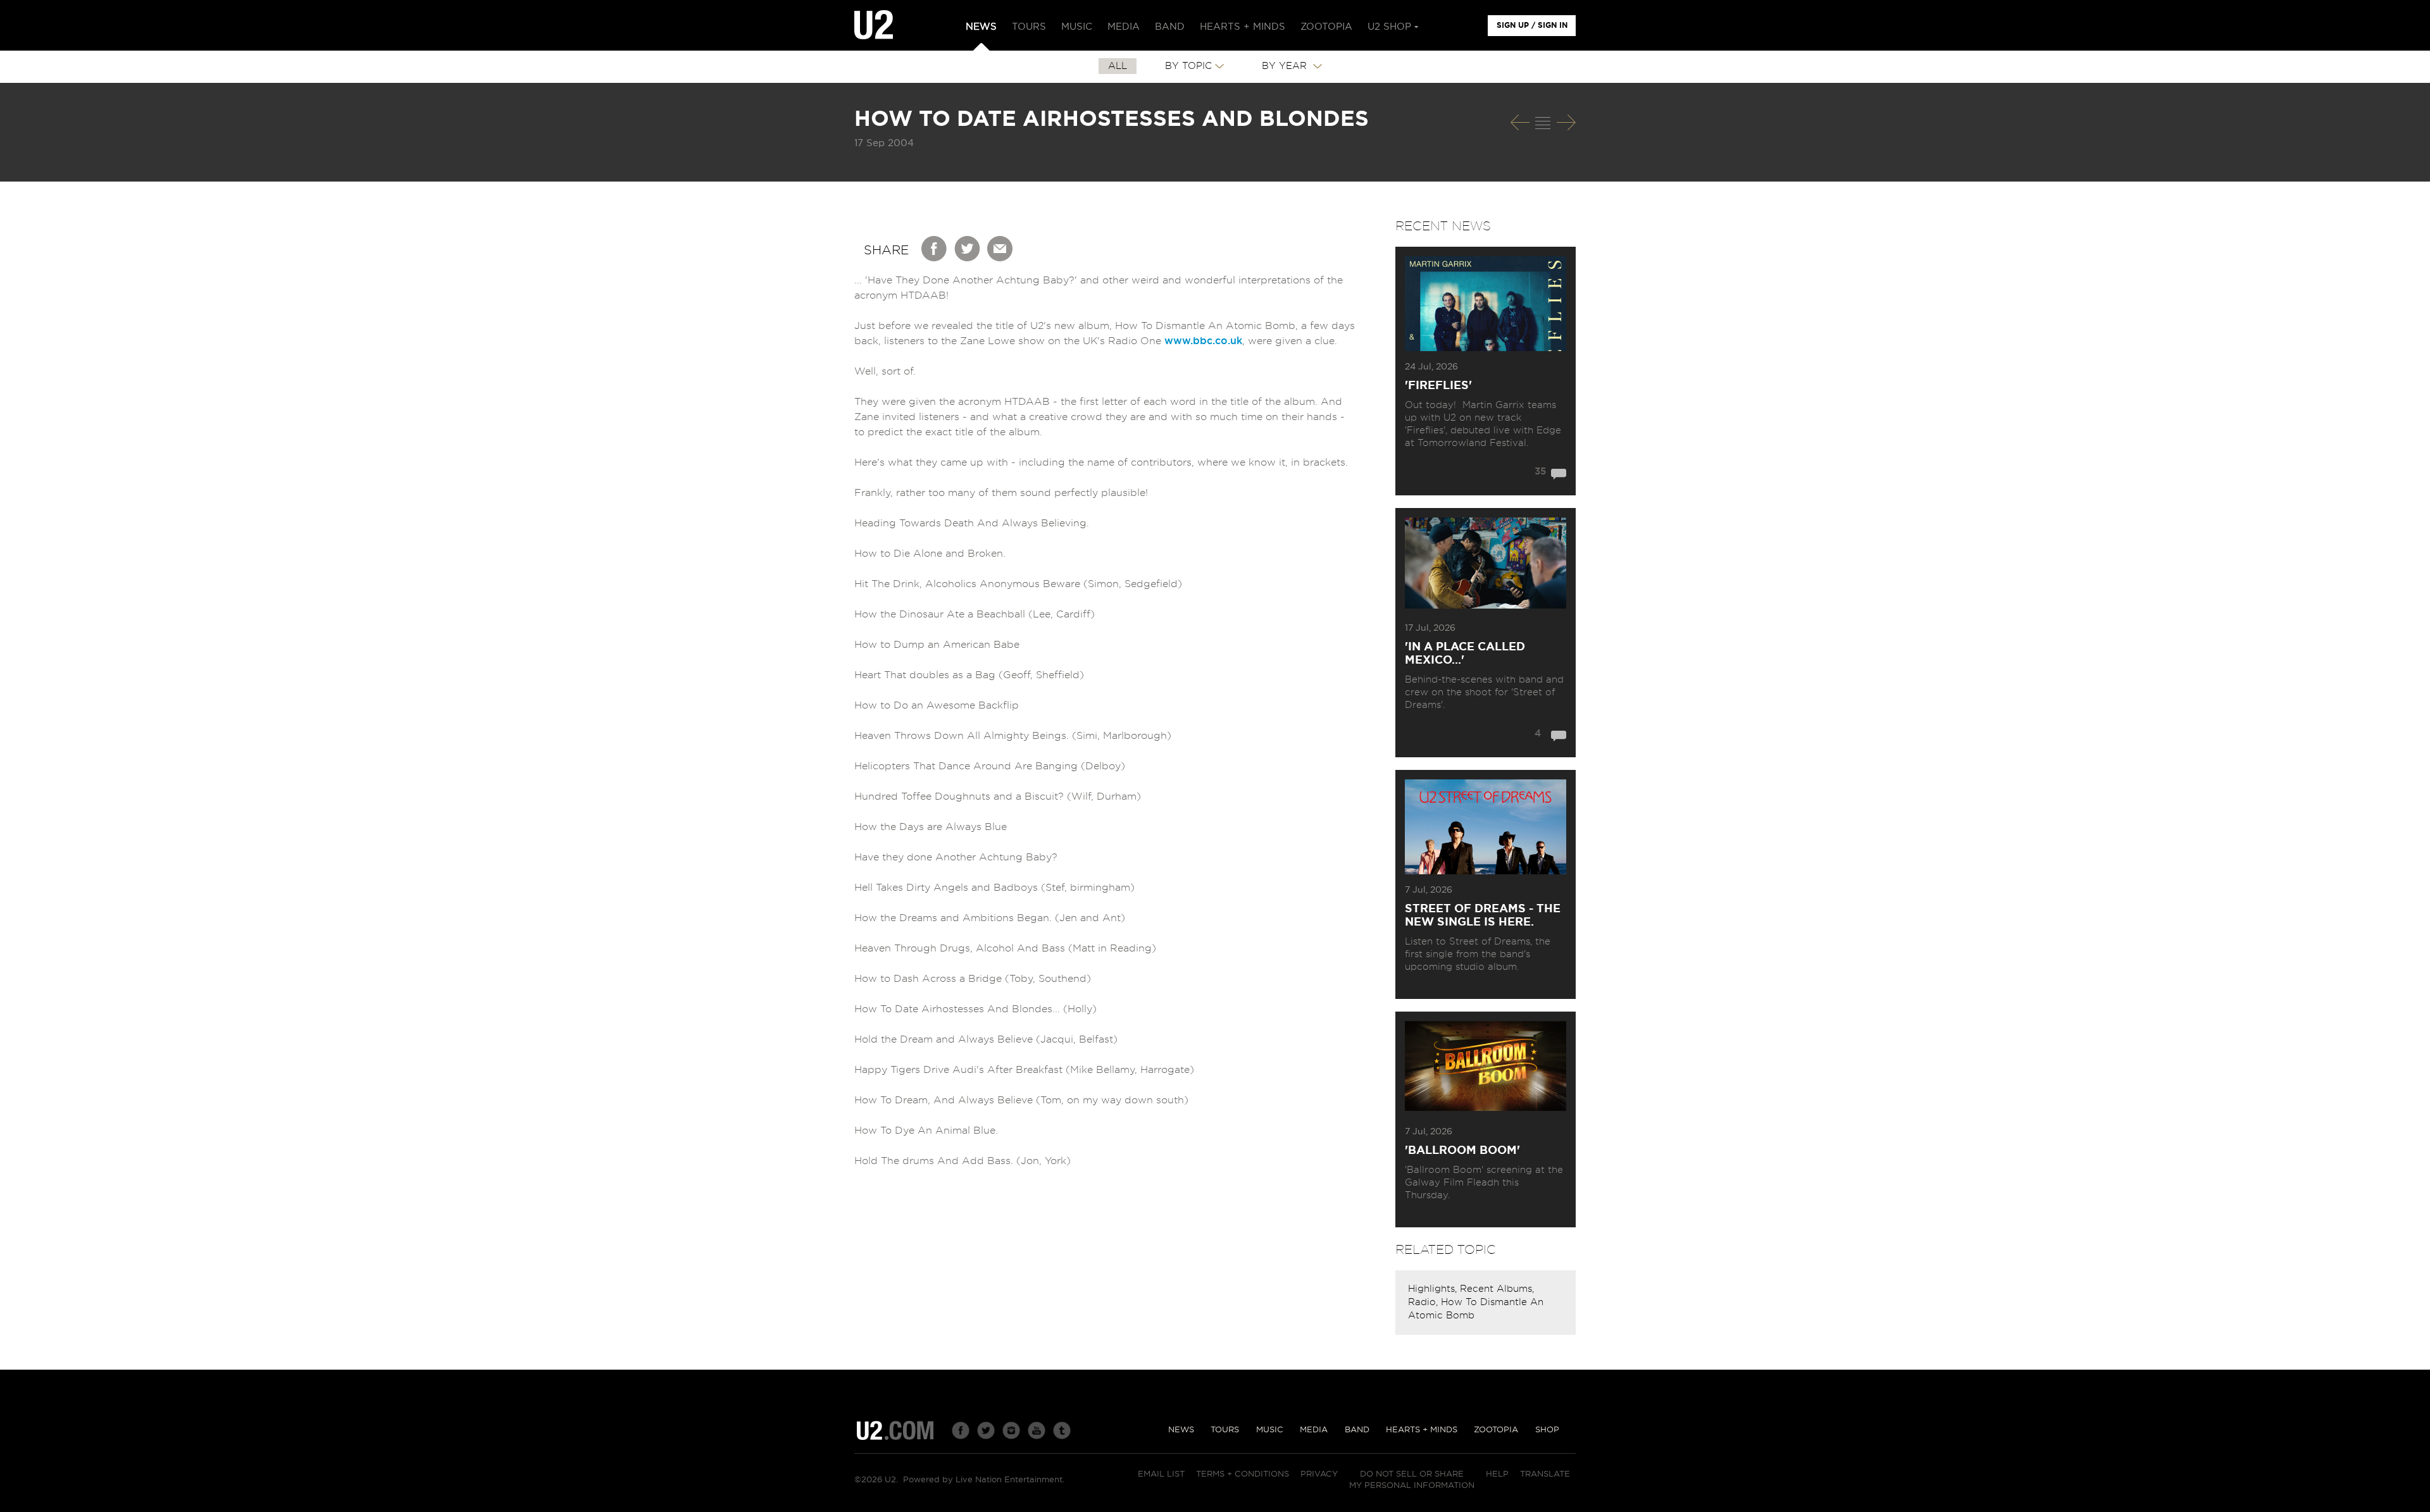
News (1181, 1430)
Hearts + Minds (1422, 1430)
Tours (1225, 1430)
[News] (1543, 123)
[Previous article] (1520, 122)
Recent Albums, (1497, 1289)
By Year (1286, 66)
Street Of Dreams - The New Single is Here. (1483, 916)
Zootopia (1496, 1430)
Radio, (1424, 1302)
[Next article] (1566, 122)
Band (1357, 1430)
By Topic (1188, 66)
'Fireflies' (1438, 386)
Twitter (968, 249)
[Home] (874, 25)
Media (1314, 1430)
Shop (1547, 1430)
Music (1270, 1430)
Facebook (935, 249)
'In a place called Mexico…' (1465, 654)
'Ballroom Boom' (1462, 1151)
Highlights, (1434, 1289)
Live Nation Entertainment (1009, 1480)
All (1118, 66)
